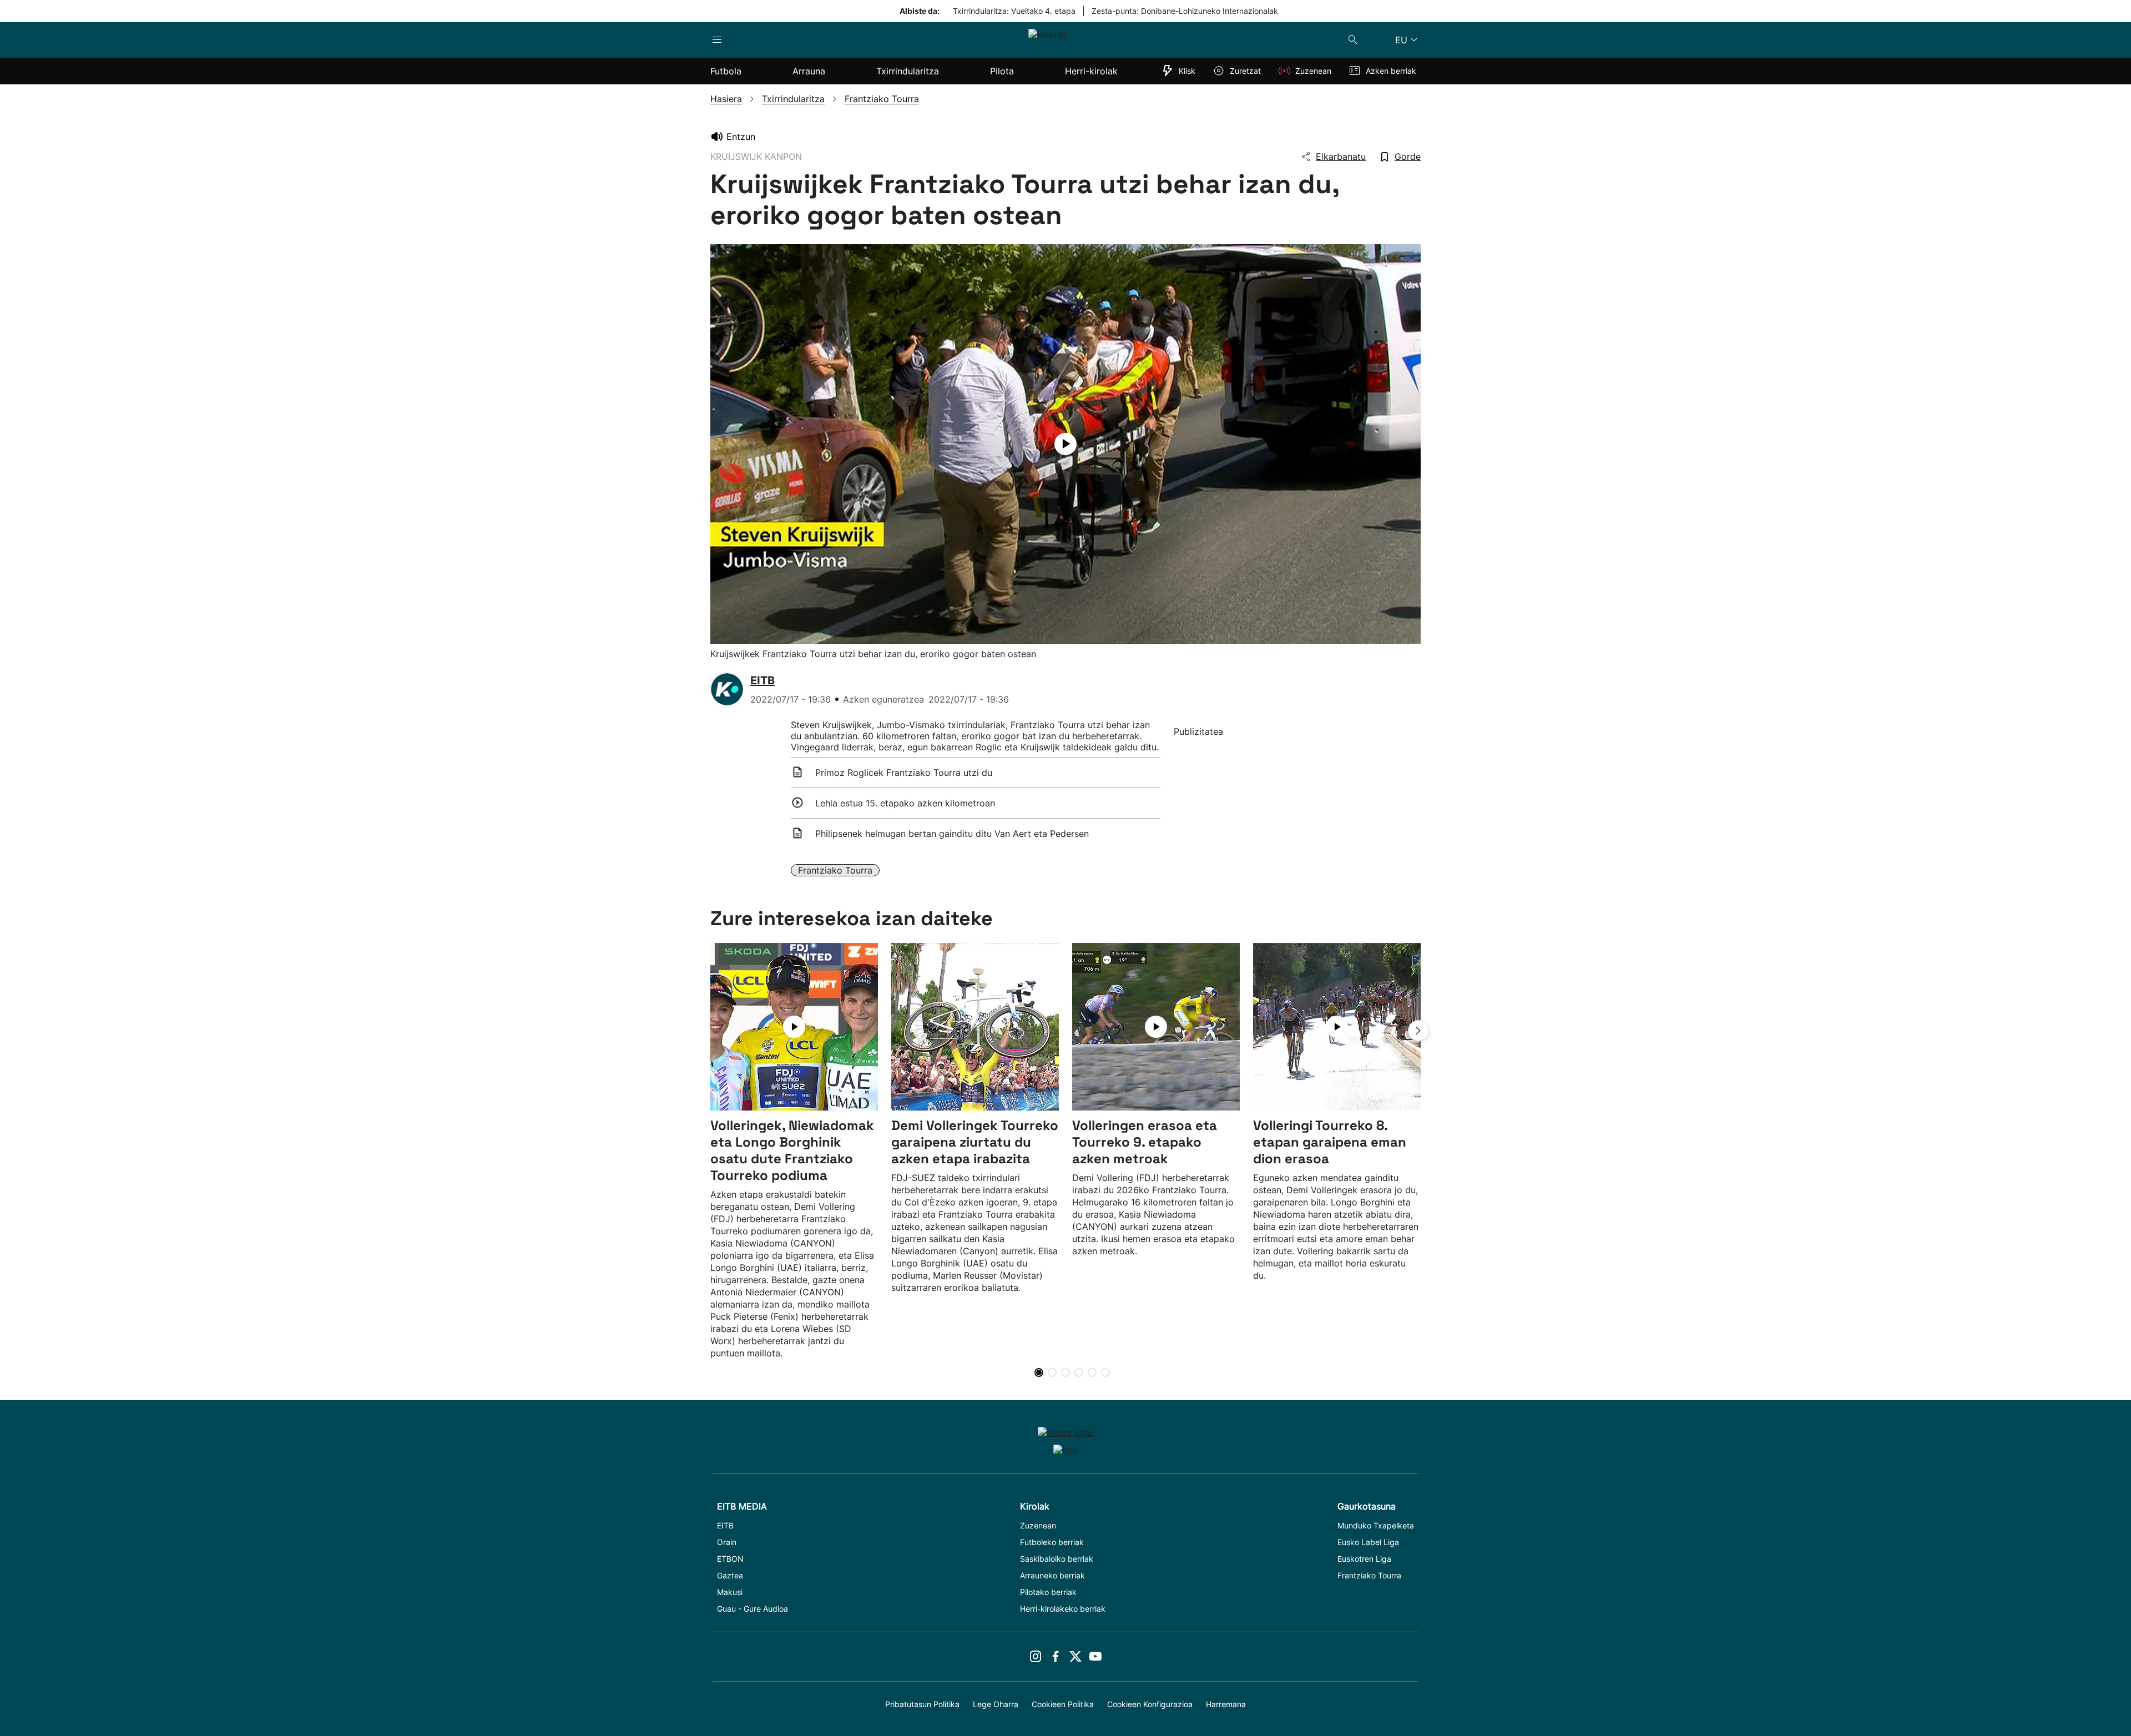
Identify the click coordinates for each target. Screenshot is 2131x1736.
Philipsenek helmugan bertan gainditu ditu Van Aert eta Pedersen (952, 834)
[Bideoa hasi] (1065, 444)
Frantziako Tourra (835, 870)
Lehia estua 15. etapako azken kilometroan (905, 803)
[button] (1418, 1031)
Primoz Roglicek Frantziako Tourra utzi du (904, 773)
